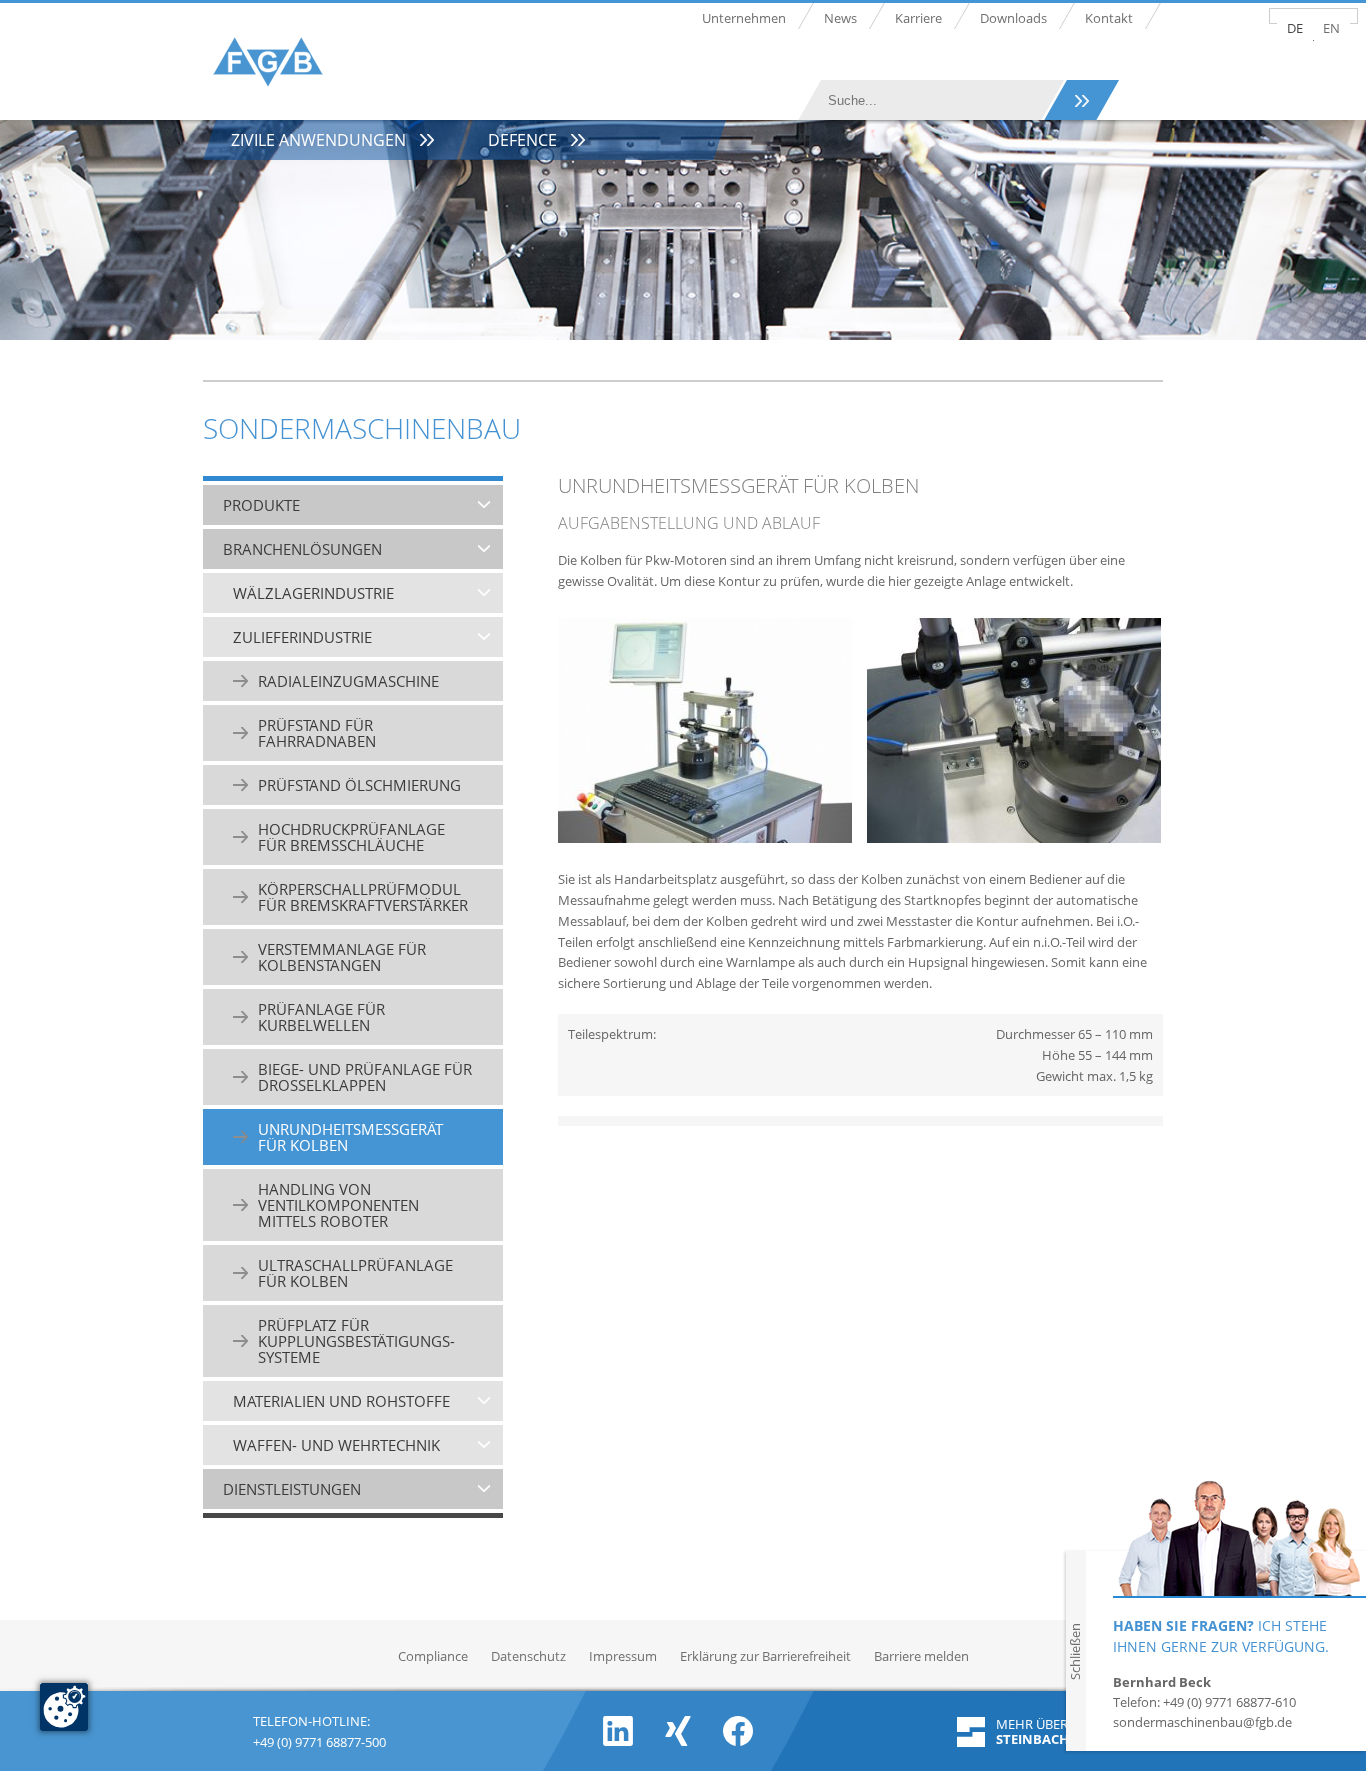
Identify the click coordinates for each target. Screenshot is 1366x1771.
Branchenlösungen (302, 549)
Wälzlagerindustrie (313, 593)
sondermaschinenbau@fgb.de (1202, 1722)
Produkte (261, 505)
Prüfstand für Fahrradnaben (317, 733)
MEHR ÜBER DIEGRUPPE (1057, 1732)
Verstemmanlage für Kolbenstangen (342, 957)
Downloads (1013, 18)
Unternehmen (744, 18)
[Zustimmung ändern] (64, 1707)
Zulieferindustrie (302, 637)
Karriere (918, 18)
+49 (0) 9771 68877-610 (1229, 1702)
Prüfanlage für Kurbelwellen (321, 1017)
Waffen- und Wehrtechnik (336, 1445)
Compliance (433, 1656)
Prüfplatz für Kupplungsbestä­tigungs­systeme (356, 1341)
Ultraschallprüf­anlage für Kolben (355, 1273)
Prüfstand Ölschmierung (359, 785)
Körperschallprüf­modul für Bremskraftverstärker (363, 897)
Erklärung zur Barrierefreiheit (765, 1656)
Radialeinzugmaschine (348, 681)
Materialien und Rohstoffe (341, 1401)
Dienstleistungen (292, 1489)
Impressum (623, 1656)
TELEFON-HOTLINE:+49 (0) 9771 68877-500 (319, 1729)
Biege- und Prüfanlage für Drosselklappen (365, 1077)
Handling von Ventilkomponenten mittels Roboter (338, 1205)
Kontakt (1109, 18)
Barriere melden (921, 1656)
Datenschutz (528, 1656)
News (840, 18)
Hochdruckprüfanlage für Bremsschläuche (351, 837)
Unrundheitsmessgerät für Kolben (350, 1137)
